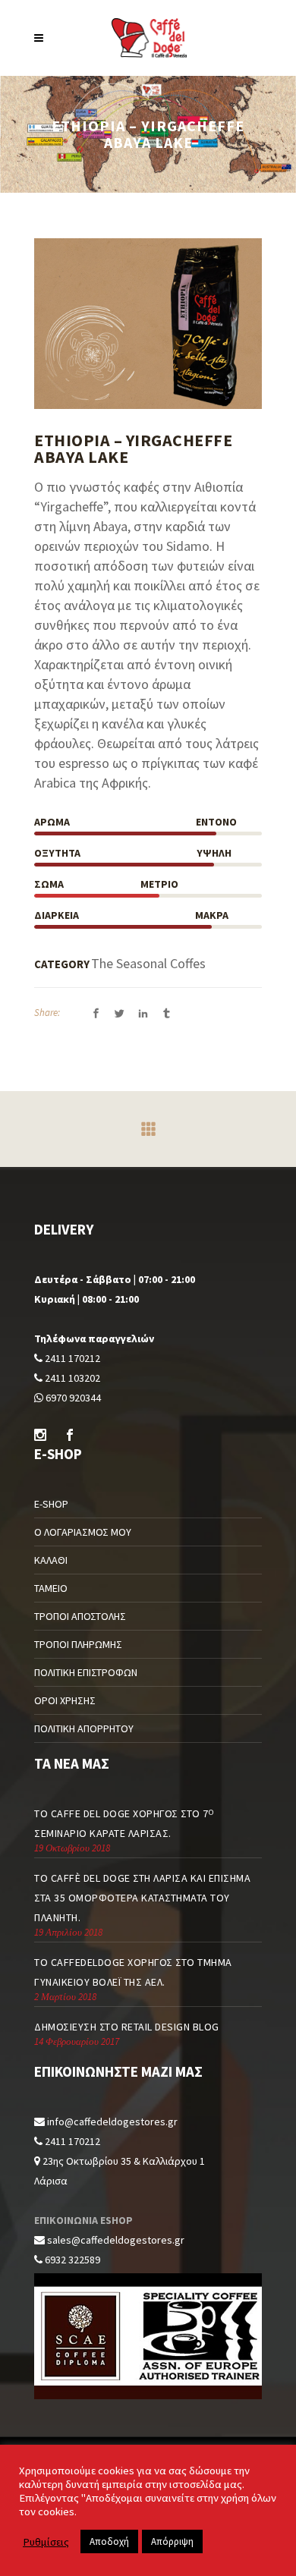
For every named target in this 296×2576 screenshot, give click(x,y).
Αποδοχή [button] (109, 2541)
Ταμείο (51, 1588)
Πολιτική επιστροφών (86, 1672)
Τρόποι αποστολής (80, 1616)
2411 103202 (71, 1378)
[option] (148, 324)
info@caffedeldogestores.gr (112, 2122)
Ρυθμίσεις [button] (46, 2542)
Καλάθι (51, 1560)
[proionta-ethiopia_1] (148, 324)
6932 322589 (71, 2260)
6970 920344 (72, 1398)
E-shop (51, 1504)
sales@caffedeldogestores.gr (116, 2240)
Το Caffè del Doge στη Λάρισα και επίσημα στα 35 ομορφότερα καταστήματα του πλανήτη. (142, 1898)
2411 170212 (71, 1358)
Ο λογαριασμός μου (83, 1532)
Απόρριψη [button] (172, 2541)
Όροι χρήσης (65, 1700)
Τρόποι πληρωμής (78, 1644)
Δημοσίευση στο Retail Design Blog (127, 2027)
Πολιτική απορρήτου (84, 1728)
